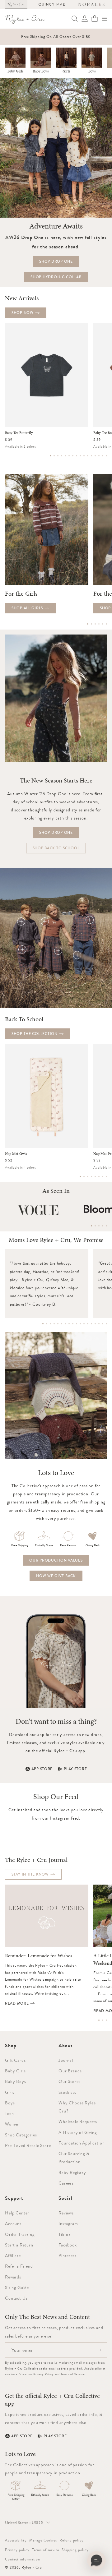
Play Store (75, 1769)
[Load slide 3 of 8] (88, 1177)
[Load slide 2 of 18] (47, 1324)
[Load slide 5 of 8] (95, 1177)
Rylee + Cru (32, 2567)
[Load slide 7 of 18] (65, 1324)
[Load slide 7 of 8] (103, 1177)
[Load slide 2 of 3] (103, 2020)
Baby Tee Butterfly (19, 433)
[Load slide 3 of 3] (106, 2020)
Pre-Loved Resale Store (28, 2145)
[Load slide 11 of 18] (80, 1324)
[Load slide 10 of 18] (77, 1324)
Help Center (17, 2213)
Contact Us (16, 2298)
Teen (9, 2113)
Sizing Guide (17, 2287)
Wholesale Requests (78, 2121)
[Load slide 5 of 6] (103, 624)
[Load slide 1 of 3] (99, 2020)
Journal (66, 2060)
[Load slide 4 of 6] (99, 624)
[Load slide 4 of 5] (103, 1226)
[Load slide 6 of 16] (69, 456)
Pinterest (68, 2255)
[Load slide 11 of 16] (88, 456)
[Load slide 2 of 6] (91, 624)
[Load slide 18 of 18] (106, 1324)
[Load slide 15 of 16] (103, 456)
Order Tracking (20, 2234)
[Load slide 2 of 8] (84, 1177)
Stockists (67, 2092)
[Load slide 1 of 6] (88, 624)
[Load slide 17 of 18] (103, 1324)
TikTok (65, 2234)
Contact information (23, 2559)
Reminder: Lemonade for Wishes (39, 1956)
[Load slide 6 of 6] (106, 624)
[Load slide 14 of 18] (91, 1324)
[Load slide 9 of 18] (73, 1324)
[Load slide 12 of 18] (84, 1324)
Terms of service (46, 2550)
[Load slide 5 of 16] (65, 456)
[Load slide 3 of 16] (58, 456)
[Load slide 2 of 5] (95, 1226)
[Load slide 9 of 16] (80, 456)
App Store (42, 1769)
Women (12, 2124)
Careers (66, 2183)
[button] (105, 19)
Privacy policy (17, 2550)
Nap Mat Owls (16, 1154)
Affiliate (13, 2255)
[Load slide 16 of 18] (99, 1324)
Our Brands (70, 2071)
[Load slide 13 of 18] (88, 1324)
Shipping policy (75, 2550)
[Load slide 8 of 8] (106, 1177)
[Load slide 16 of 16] (106, 456)
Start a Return (19, 2245)
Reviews (66, 2213)
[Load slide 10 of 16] (84, 456)
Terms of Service (73, 2374)
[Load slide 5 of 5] (106, 1226)
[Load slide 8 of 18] (69, 1324)
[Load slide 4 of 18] (54, 1324)
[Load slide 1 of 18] (43, 1324)
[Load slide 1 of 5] (91, 1226)
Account (13, 2223)
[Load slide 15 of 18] (95, 1324)
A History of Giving (78, 2132)
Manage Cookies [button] (43, 2540)
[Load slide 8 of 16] (77, 456)
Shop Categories (21, 2135)
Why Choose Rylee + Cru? (79, 2107)
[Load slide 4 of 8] (91, 1177)
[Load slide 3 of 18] (50, 1324)
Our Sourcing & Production (74, 2158)
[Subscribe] (99, 2350)
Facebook (68, 2245)
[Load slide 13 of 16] (95, 456)
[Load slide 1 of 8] (80, 1177)
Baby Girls (15, 71)
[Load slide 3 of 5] (99, 1226)
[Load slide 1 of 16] (50, 456)
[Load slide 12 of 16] (91, 456)
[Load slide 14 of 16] (99, 456)
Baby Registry (72, 2172)
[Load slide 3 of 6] (95, 624)
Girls (66, 71)
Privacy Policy (44, 2374)
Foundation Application (82, 2143)
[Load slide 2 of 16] (54, 456)
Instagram (68, 2223)
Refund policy (72, 2540)
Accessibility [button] (16, 2540)
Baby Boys (41, 71)
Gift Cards (15, 2060)
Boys (92, 71)
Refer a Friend (19, 2266)
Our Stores (69, 2081)
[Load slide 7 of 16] (73, 456)
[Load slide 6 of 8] (99, 1177)
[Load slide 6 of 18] (62, 1324)
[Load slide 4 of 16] (62, 456)
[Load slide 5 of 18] (58, 1324)
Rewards (13, 2277)
